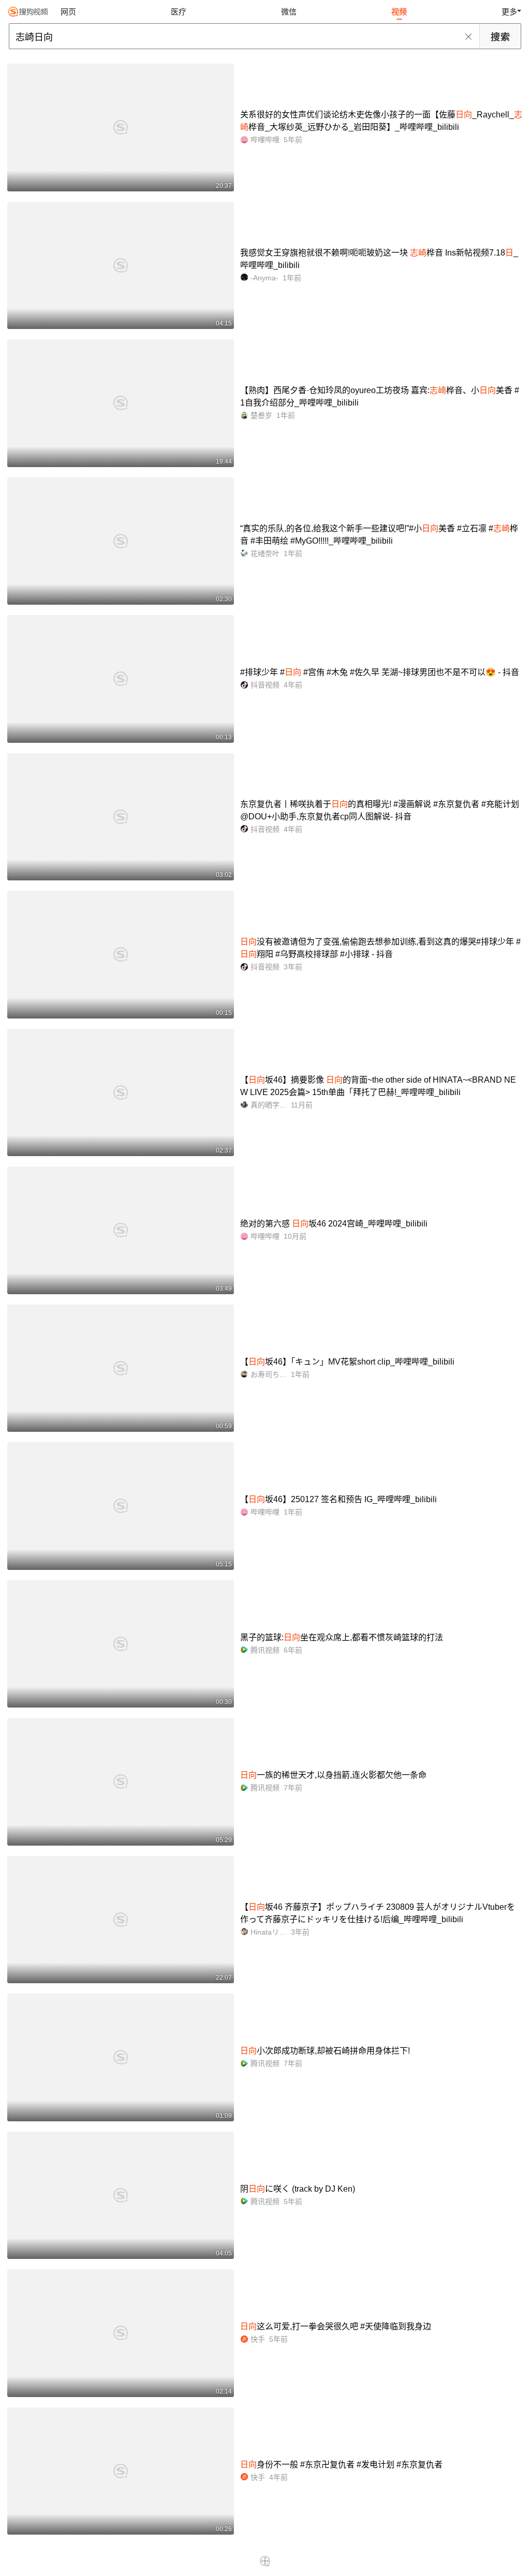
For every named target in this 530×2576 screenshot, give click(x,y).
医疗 (179, 12)
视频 (399, 12)
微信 (289, 12)
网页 (68, 12)
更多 (509, 12)
